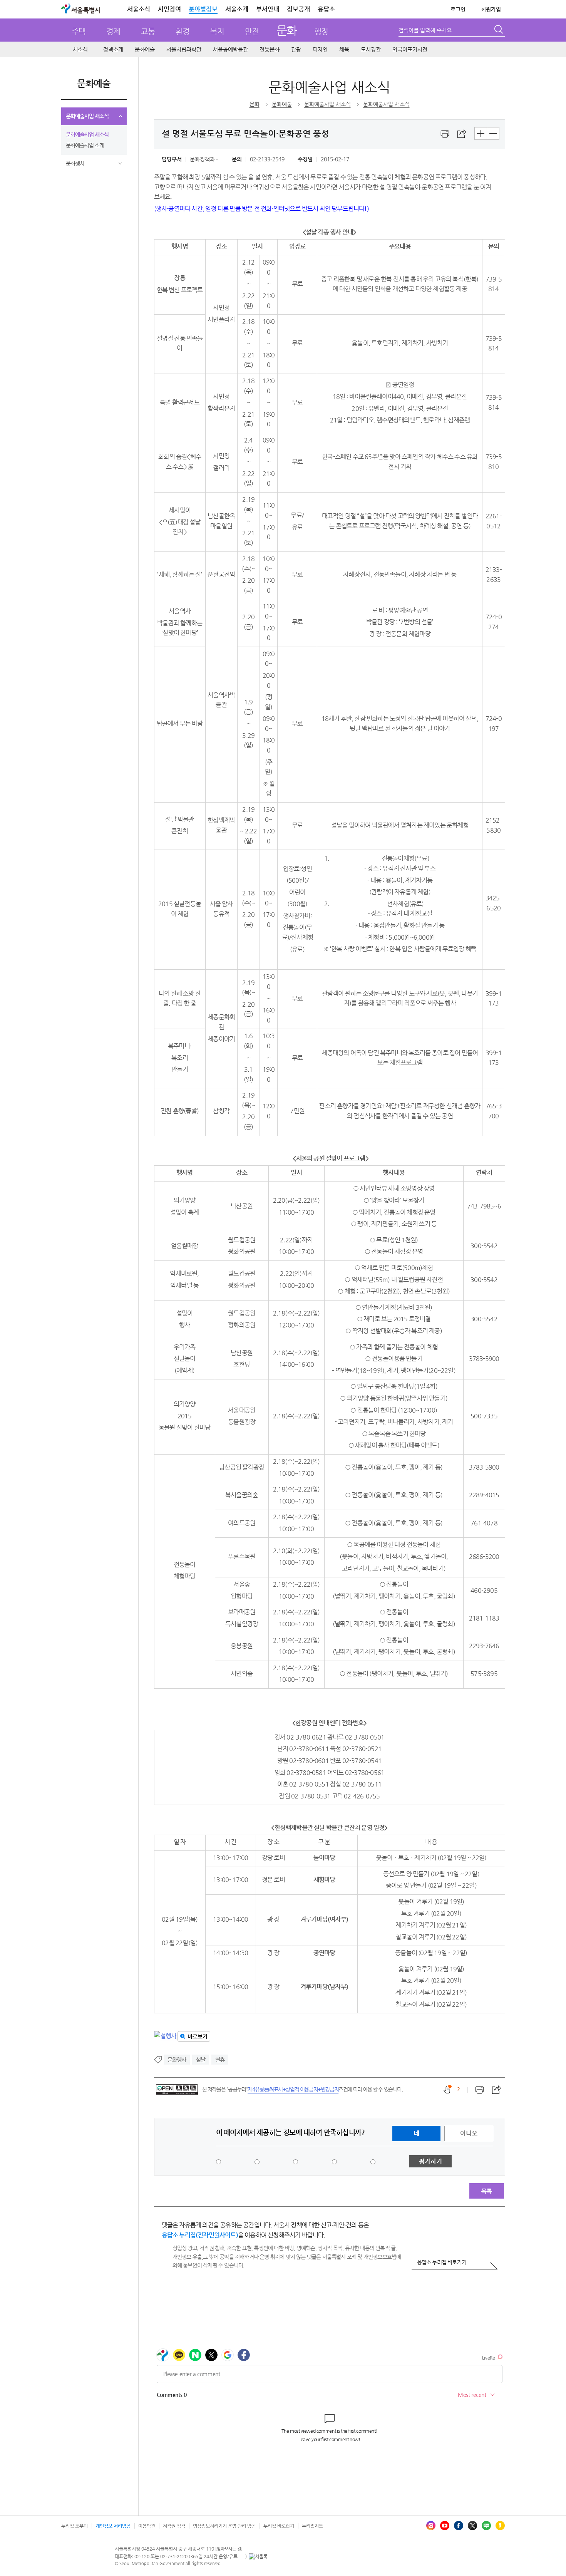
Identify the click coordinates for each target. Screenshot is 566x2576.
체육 (344, 49)
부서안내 (268, 9)
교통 (148, 31)
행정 (321, 31)
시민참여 (169, 9)
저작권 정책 (174, 2526)
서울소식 (139, 9)
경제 (113, 31)
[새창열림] (445, 134)
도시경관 (371, 49)
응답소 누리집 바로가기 (442, 2262)
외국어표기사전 (410, 49)
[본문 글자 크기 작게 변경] (493, 133)
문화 (287, 30)
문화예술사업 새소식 (87, 116)
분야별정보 (203, 9)
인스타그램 (431, 2526)
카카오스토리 (500, 2526)
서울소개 (237, 9)
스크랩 (462, 134)
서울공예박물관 (230, 49)
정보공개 (298, 9)
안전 (252, 31)
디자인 (320, 49)
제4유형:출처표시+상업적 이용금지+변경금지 (293, 2089)
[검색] (499, 30)
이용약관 (147, 2526)
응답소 (326, 9)
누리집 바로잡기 (279, 2526)
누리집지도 (312, 2526)
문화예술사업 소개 (85, 145)
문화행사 (75, 163)
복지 (217, 31)
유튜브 (445, 2526)
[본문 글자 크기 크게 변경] (481, 133)
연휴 (220, 2060)
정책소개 (113, 49)
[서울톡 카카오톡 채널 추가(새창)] (258, 2556)
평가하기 (430, 2161)
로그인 (458, 9)
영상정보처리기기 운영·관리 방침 (224, 2526)
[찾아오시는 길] (229, 2549)
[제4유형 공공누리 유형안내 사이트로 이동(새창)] (177, 2089)
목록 (486, 2191)
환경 (183, 31)
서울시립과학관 (184, 49)
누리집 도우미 (75, 2526)
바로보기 (198, 2036)
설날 (201, 2060)
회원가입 (491, 9)
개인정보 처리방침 (113, 2526)
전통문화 (270, 49)
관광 (296, 49)
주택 (79, 31)
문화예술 (145, 49)
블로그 (486, 2526)
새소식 (80, 49)
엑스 (472, 2526)
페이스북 (459, 2526)
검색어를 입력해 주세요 (425, 30)
